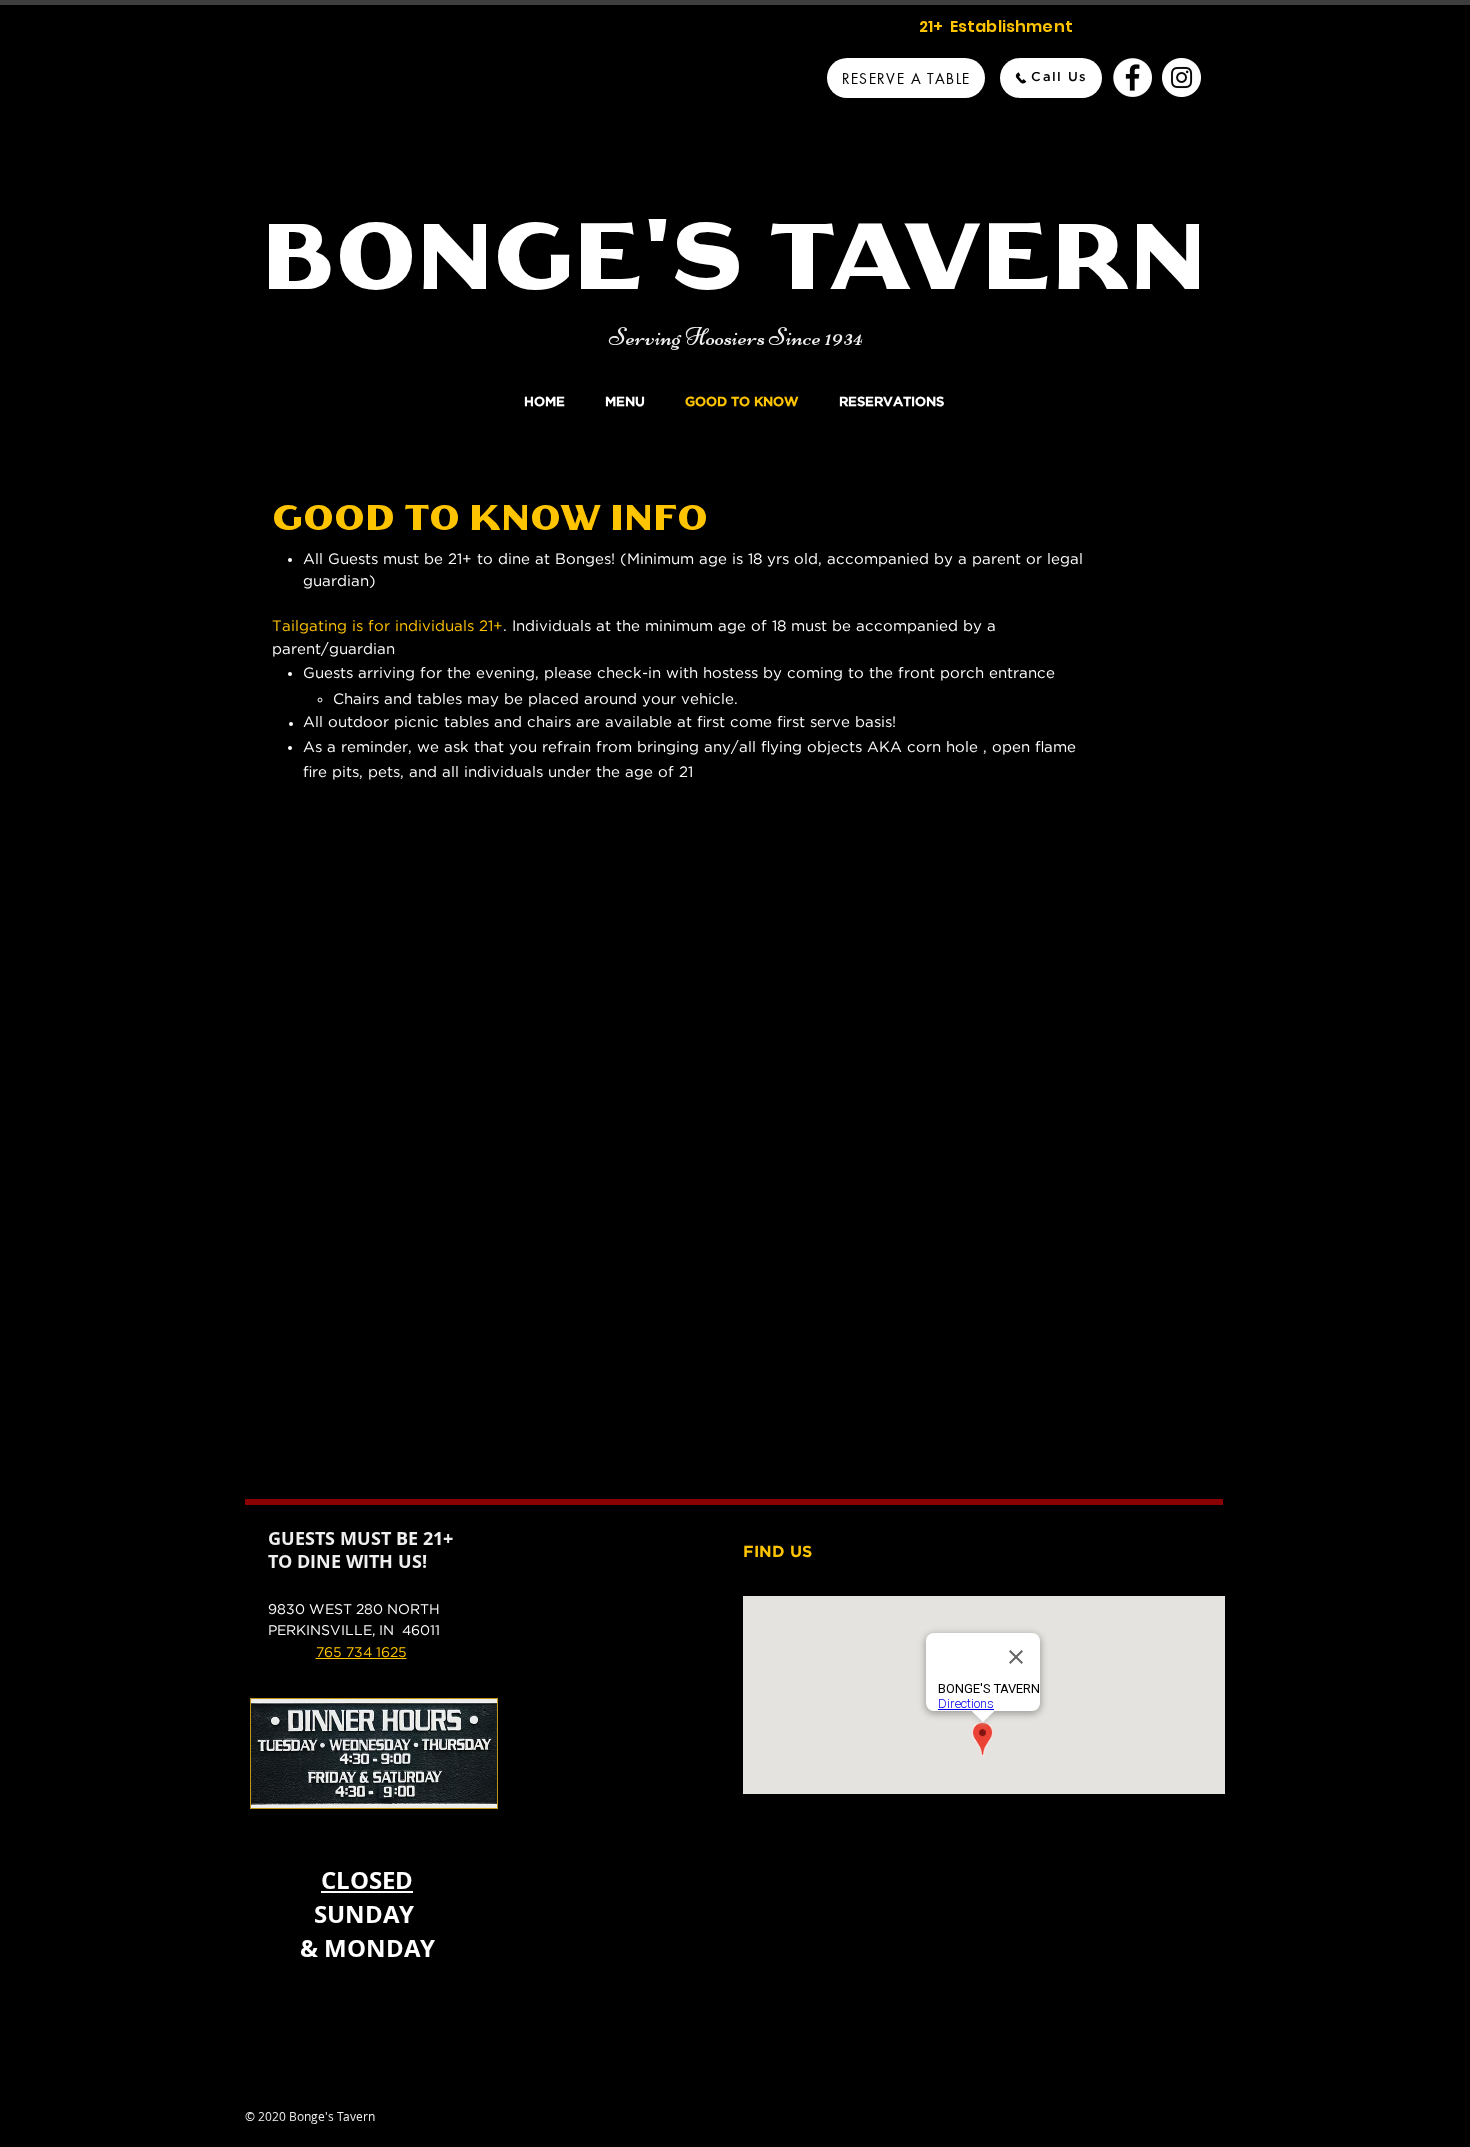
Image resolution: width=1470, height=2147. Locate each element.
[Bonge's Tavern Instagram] (1181, 77)
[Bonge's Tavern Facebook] (1132, 77)
